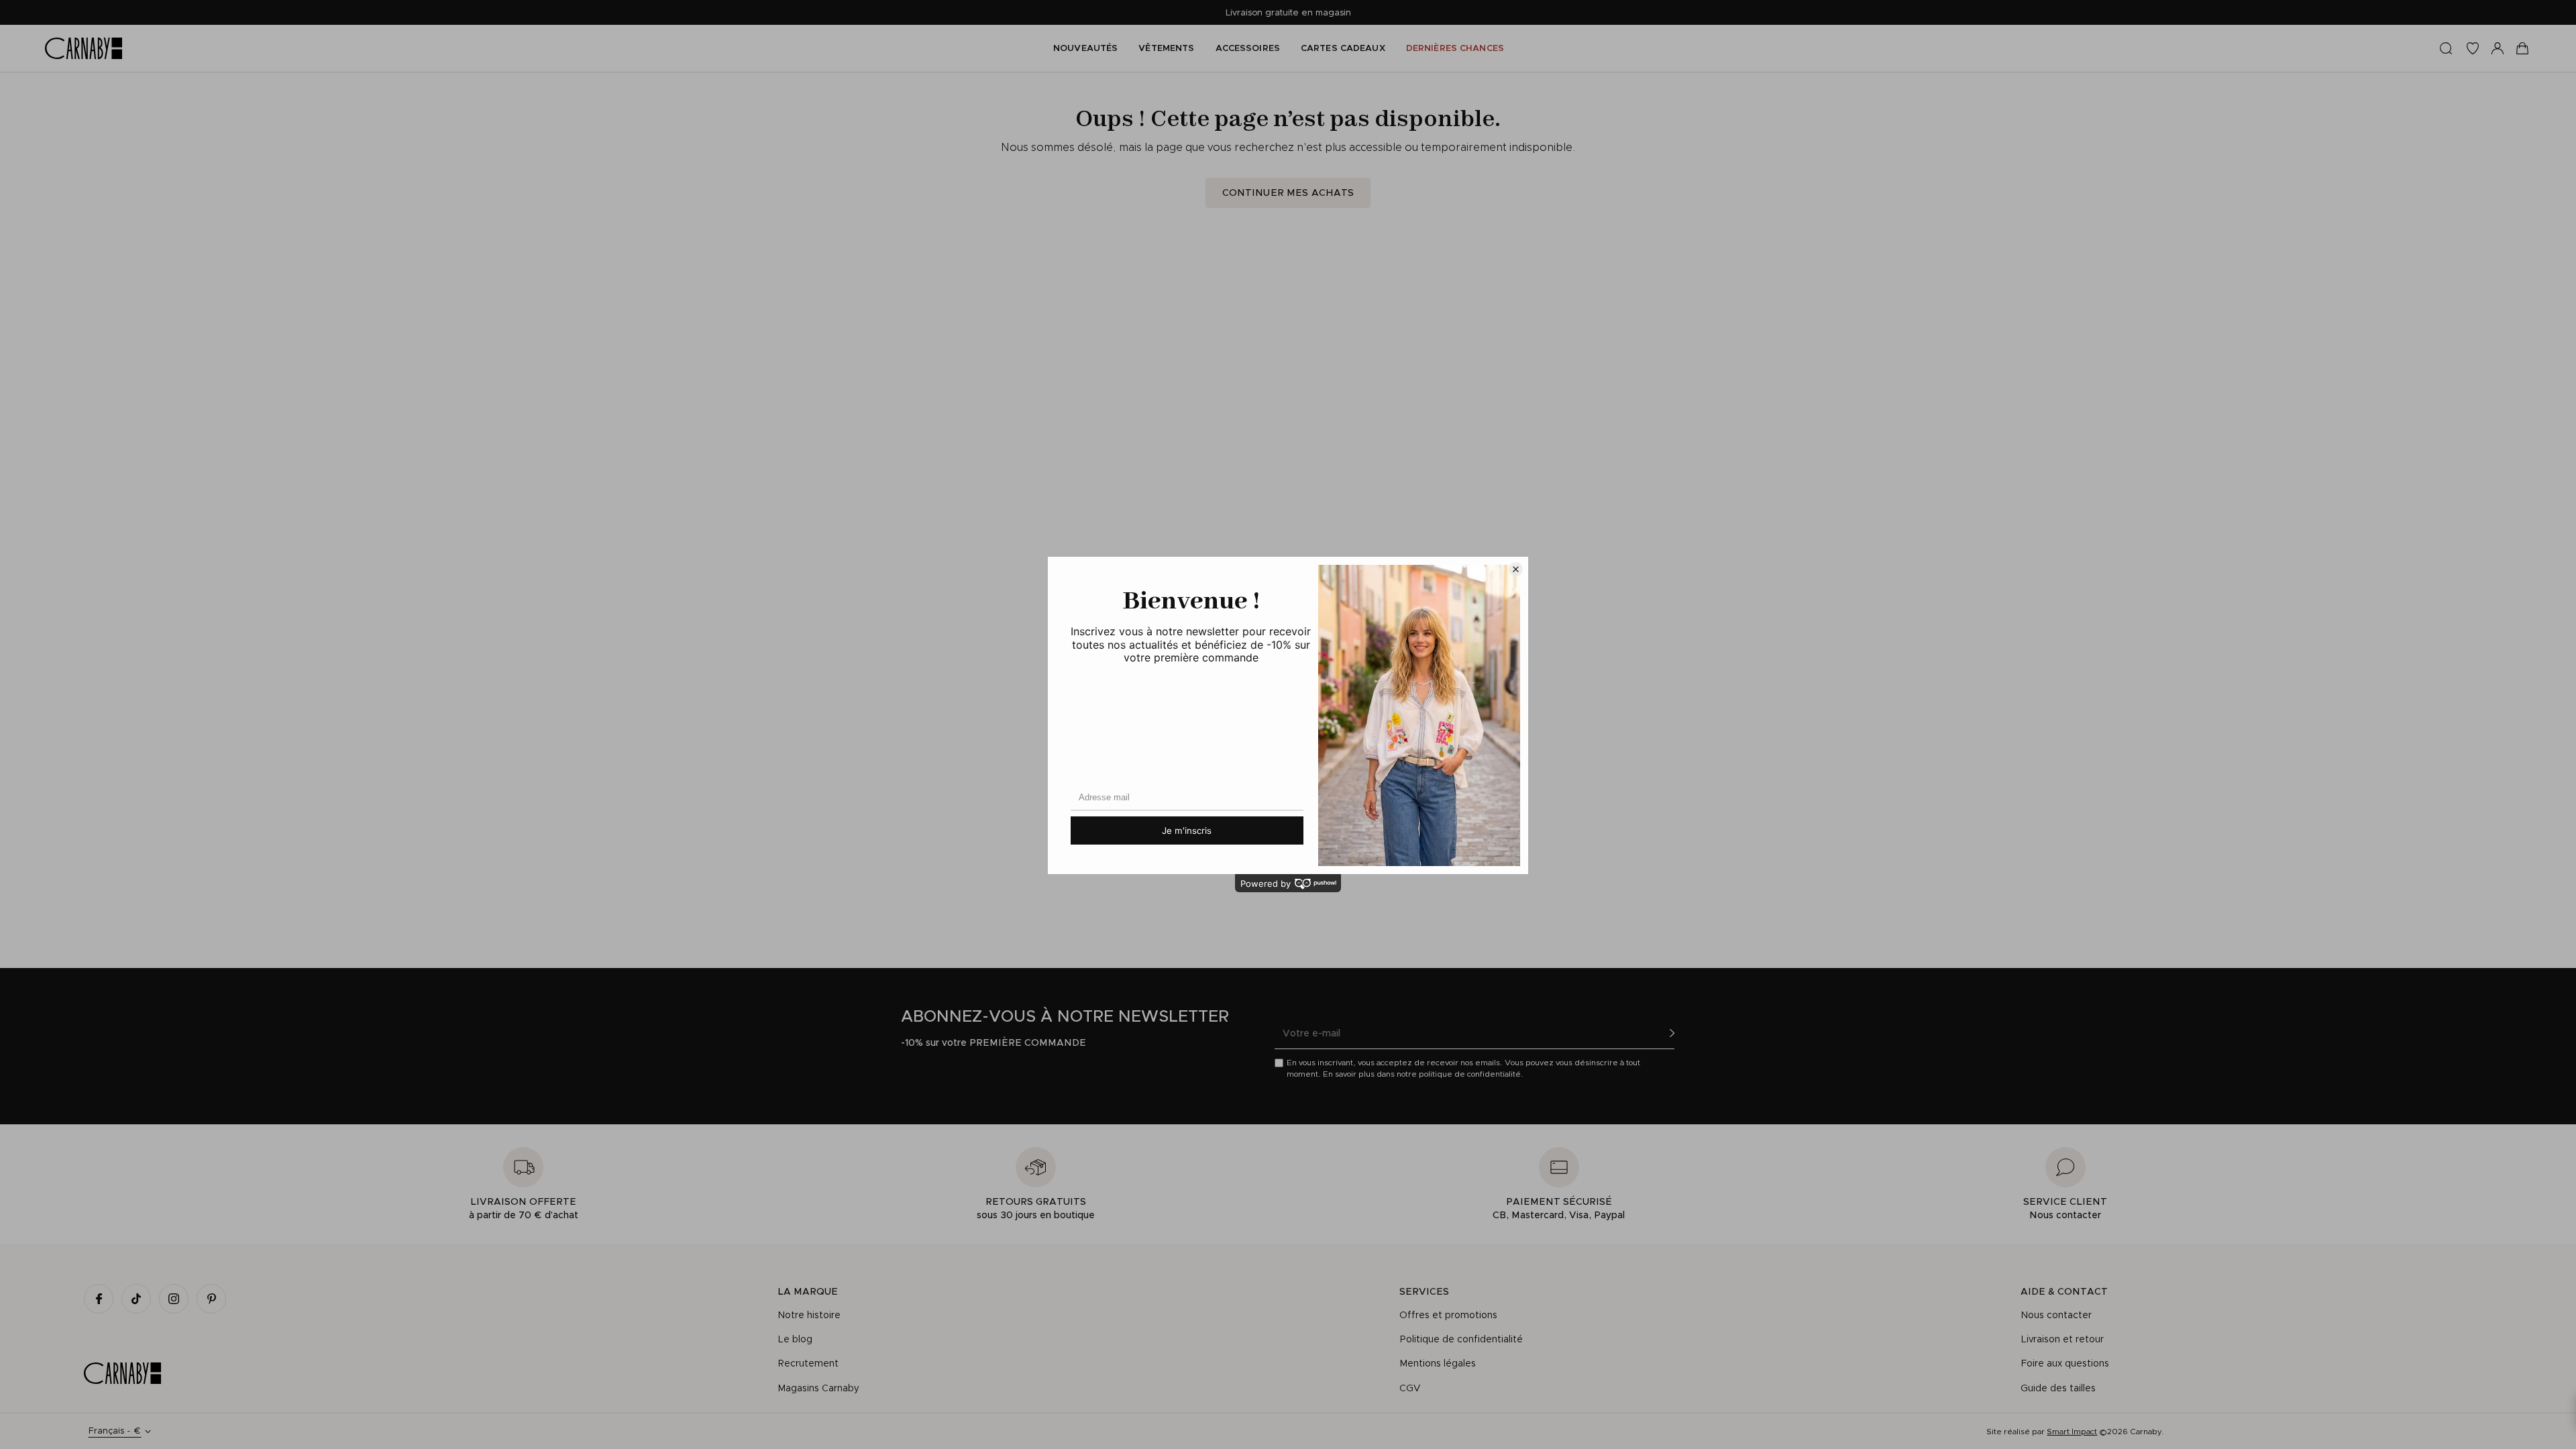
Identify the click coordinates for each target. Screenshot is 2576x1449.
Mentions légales (1438, 1363)
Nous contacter (2056, 1315)
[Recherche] (2446, 48)
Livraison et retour (2062, 1339)
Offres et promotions (1448, 1315)
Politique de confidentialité (1461, 1339)
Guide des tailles (2058, 1388)
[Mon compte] (2498, 48)
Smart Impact (2072, 1431)
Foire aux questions (2065, 1363)
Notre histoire (809, 1315)
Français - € (114, 1431)
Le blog (795, 1339)
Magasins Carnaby (818, 1388)
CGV (1410, 1388)
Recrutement (808, 1363)
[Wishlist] (2473, 48)
